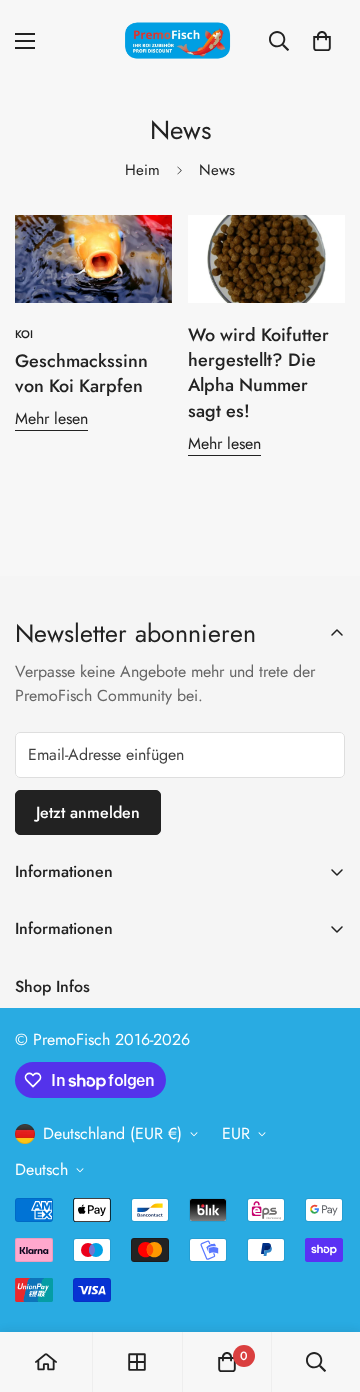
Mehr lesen (51, 418)
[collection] (137, 1362)
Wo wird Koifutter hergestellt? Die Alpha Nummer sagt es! (258, 373)
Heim (142, 170)
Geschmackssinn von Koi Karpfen (81, 373)
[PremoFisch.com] (180, 41)
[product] (46, 1362)
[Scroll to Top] (324, 1286)
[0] (322, 41)
